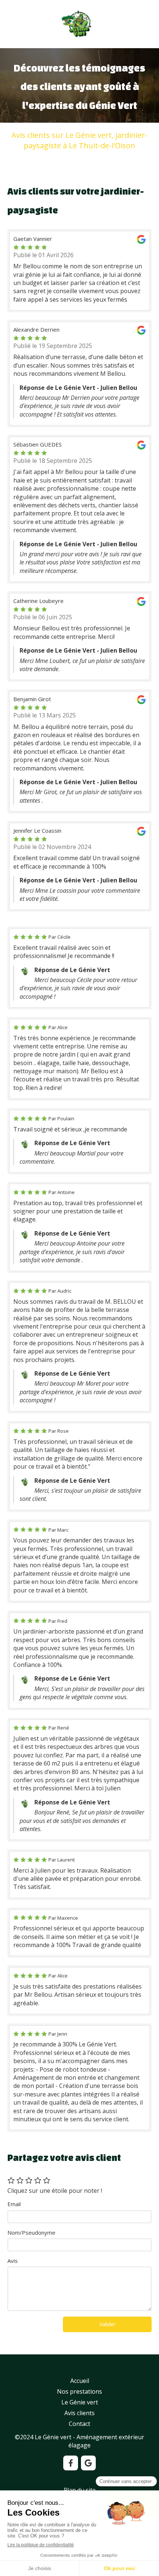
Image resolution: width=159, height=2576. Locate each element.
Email (14, 2204)
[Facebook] (71, 2463)
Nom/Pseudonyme (31, 2232)
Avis (13, 2261)
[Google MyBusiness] (88, 2463)
